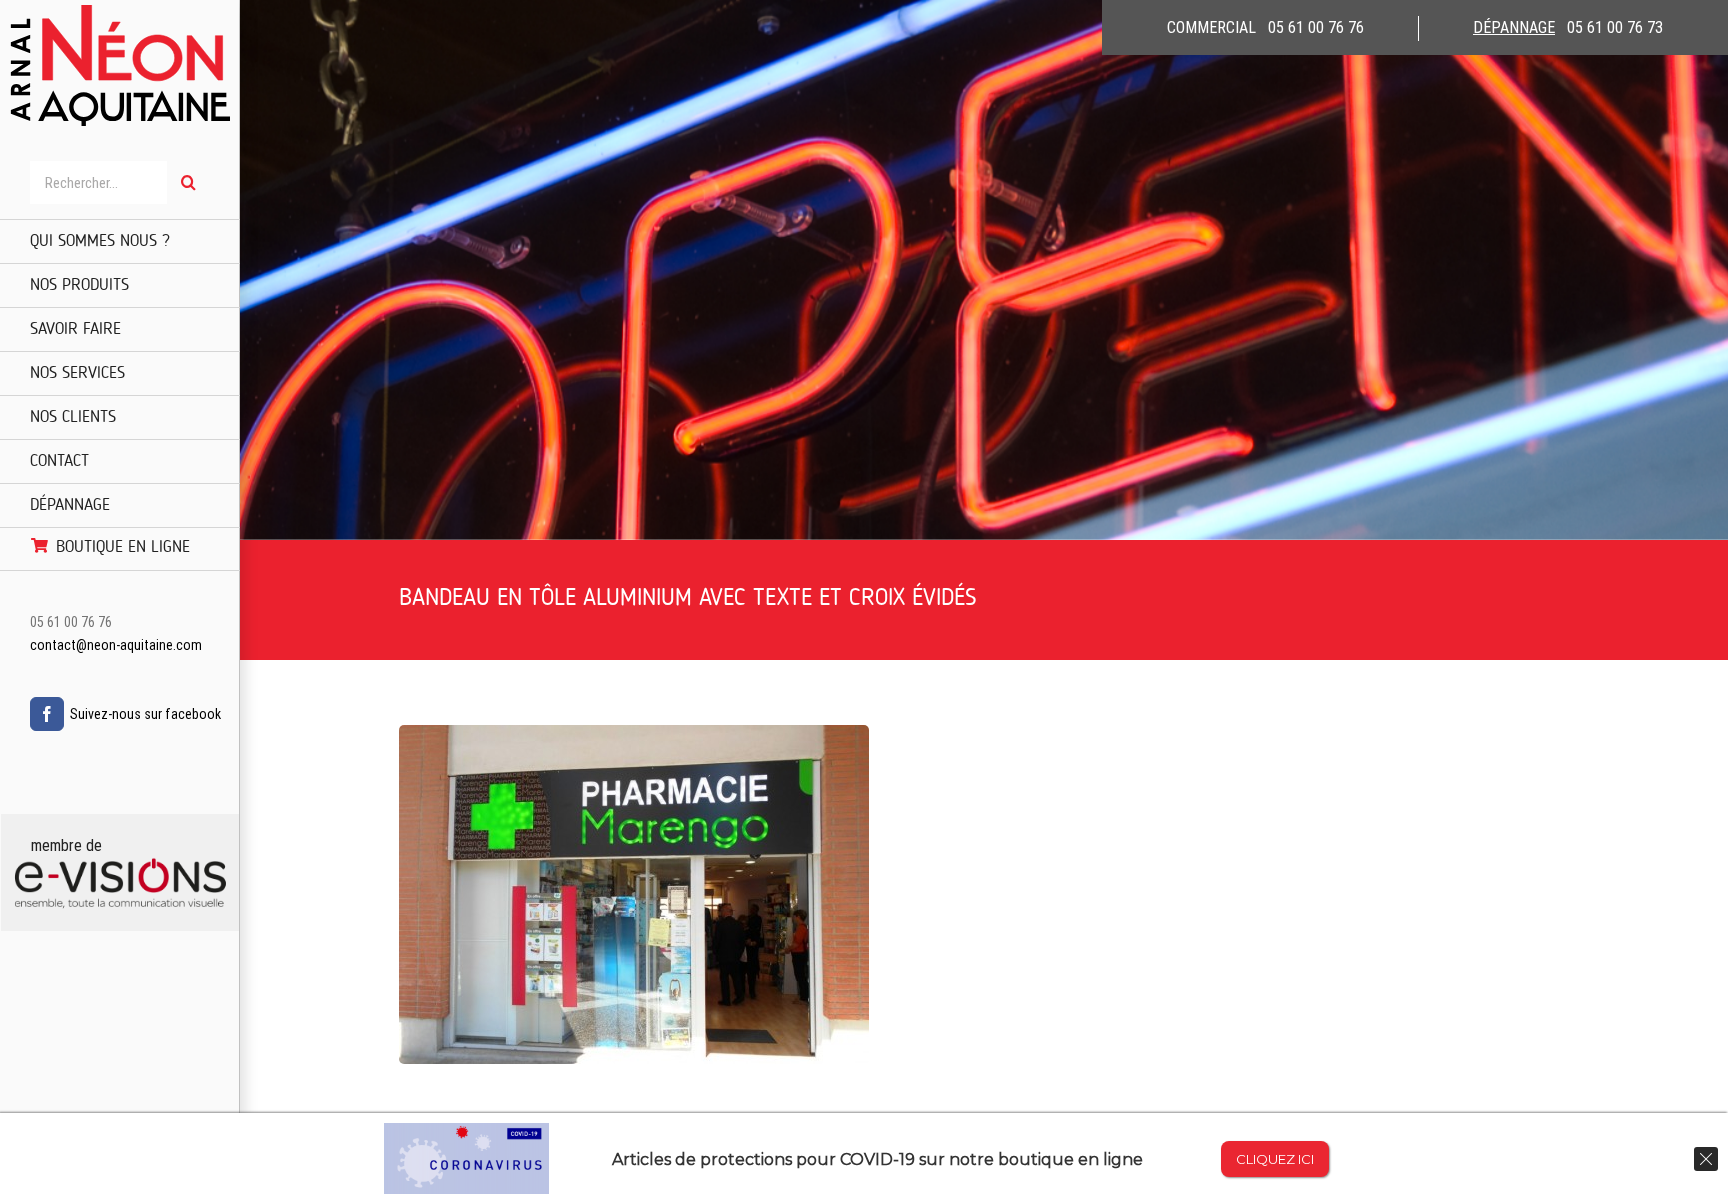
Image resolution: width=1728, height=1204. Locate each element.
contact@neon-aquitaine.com (116, 645)
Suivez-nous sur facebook (145, 714)
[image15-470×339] (634, 736)
